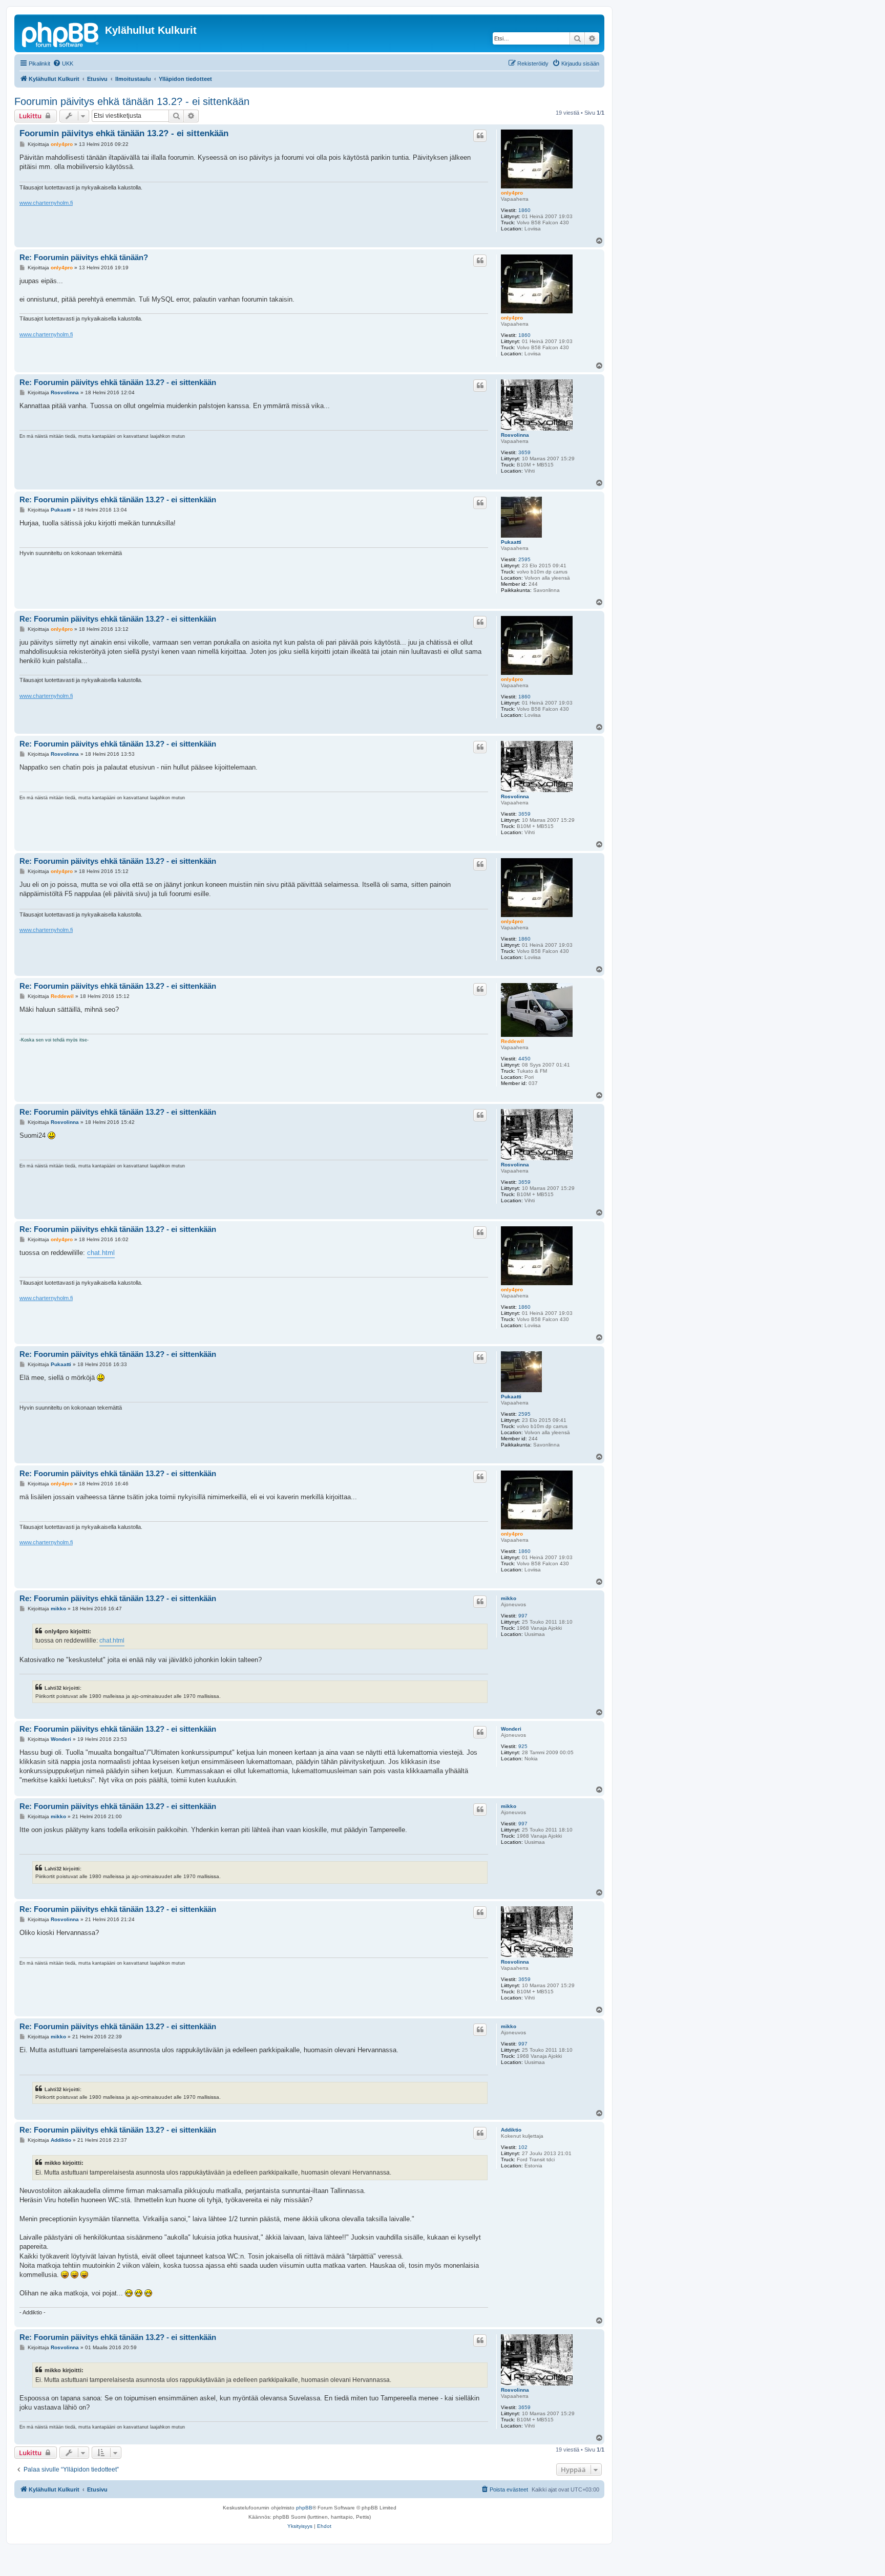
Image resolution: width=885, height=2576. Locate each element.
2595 (524, 559)
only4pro (512, 193)
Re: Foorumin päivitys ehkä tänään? (84, 257)
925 (523, 1746)
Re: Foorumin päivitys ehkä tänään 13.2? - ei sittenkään (118, 382)
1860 (524, 210)
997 (523, 1616)
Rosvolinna (515, 435)
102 (523, 2147)
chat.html (101, 1253)
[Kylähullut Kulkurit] (61, 33)
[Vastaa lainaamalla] (480, 136)
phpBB (304, 2508)
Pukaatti (511, 542)
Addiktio (511, 2130)
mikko (509, 1598)
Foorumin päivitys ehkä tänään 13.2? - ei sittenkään (132, 101)
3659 (524, 452)
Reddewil (512, 1041)
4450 (524, 1059)
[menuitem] (63, 63)
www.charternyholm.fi (46, 203)
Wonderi (511, 1729)
